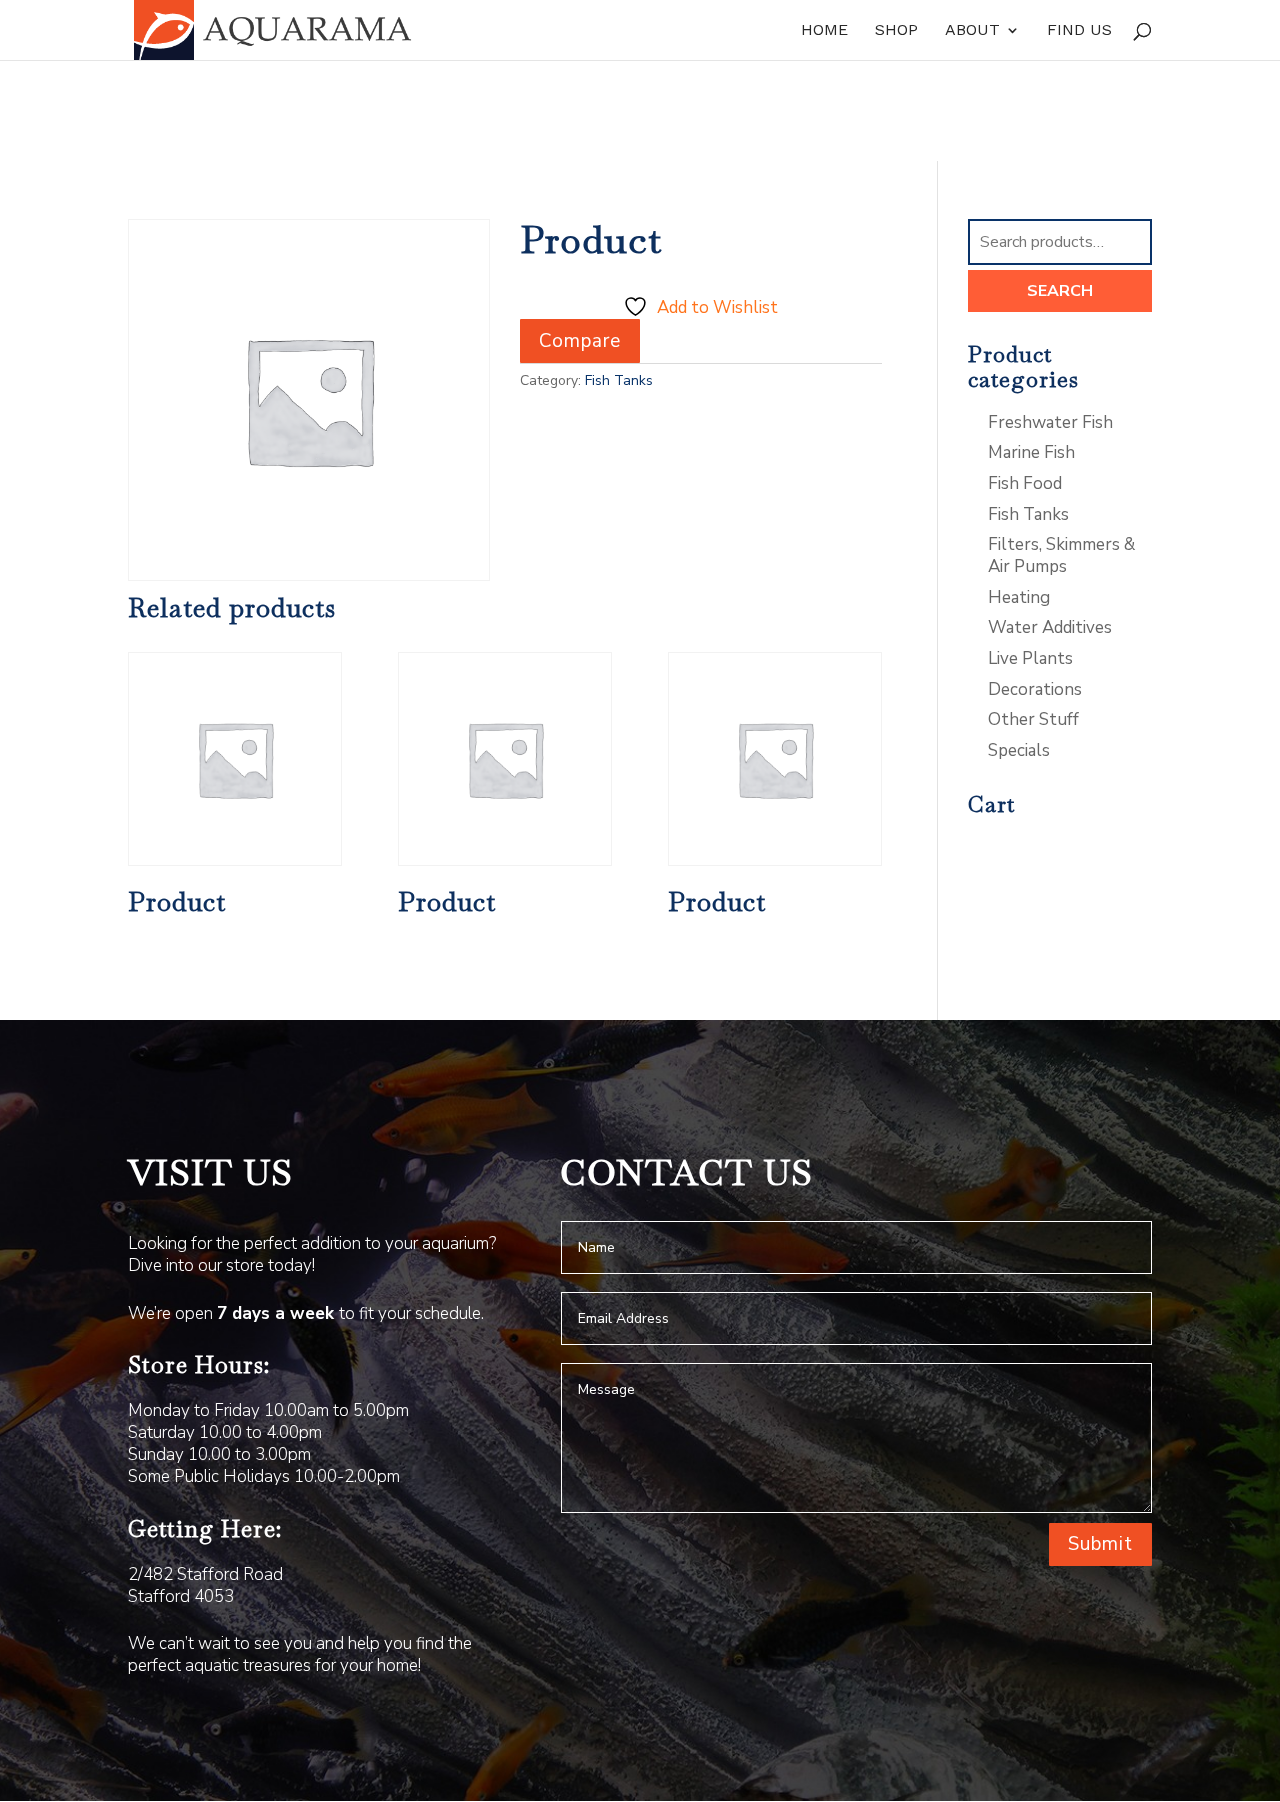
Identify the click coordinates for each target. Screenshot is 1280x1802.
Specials (1019, 750)
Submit (1100, 1544)
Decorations (1035, 689)
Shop (896, 31)
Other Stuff (1033, 719)
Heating (1019, 597)
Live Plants (1030, 658)
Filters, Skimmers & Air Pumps (1061, 555)
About (972, 31)
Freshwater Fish (1050, 422)
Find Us (1079, 31)
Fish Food (1025, 483)
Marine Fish (1031, 452)
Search (1060, 291)
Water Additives (1050, 627)
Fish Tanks (619, 380)
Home (824, 31)
